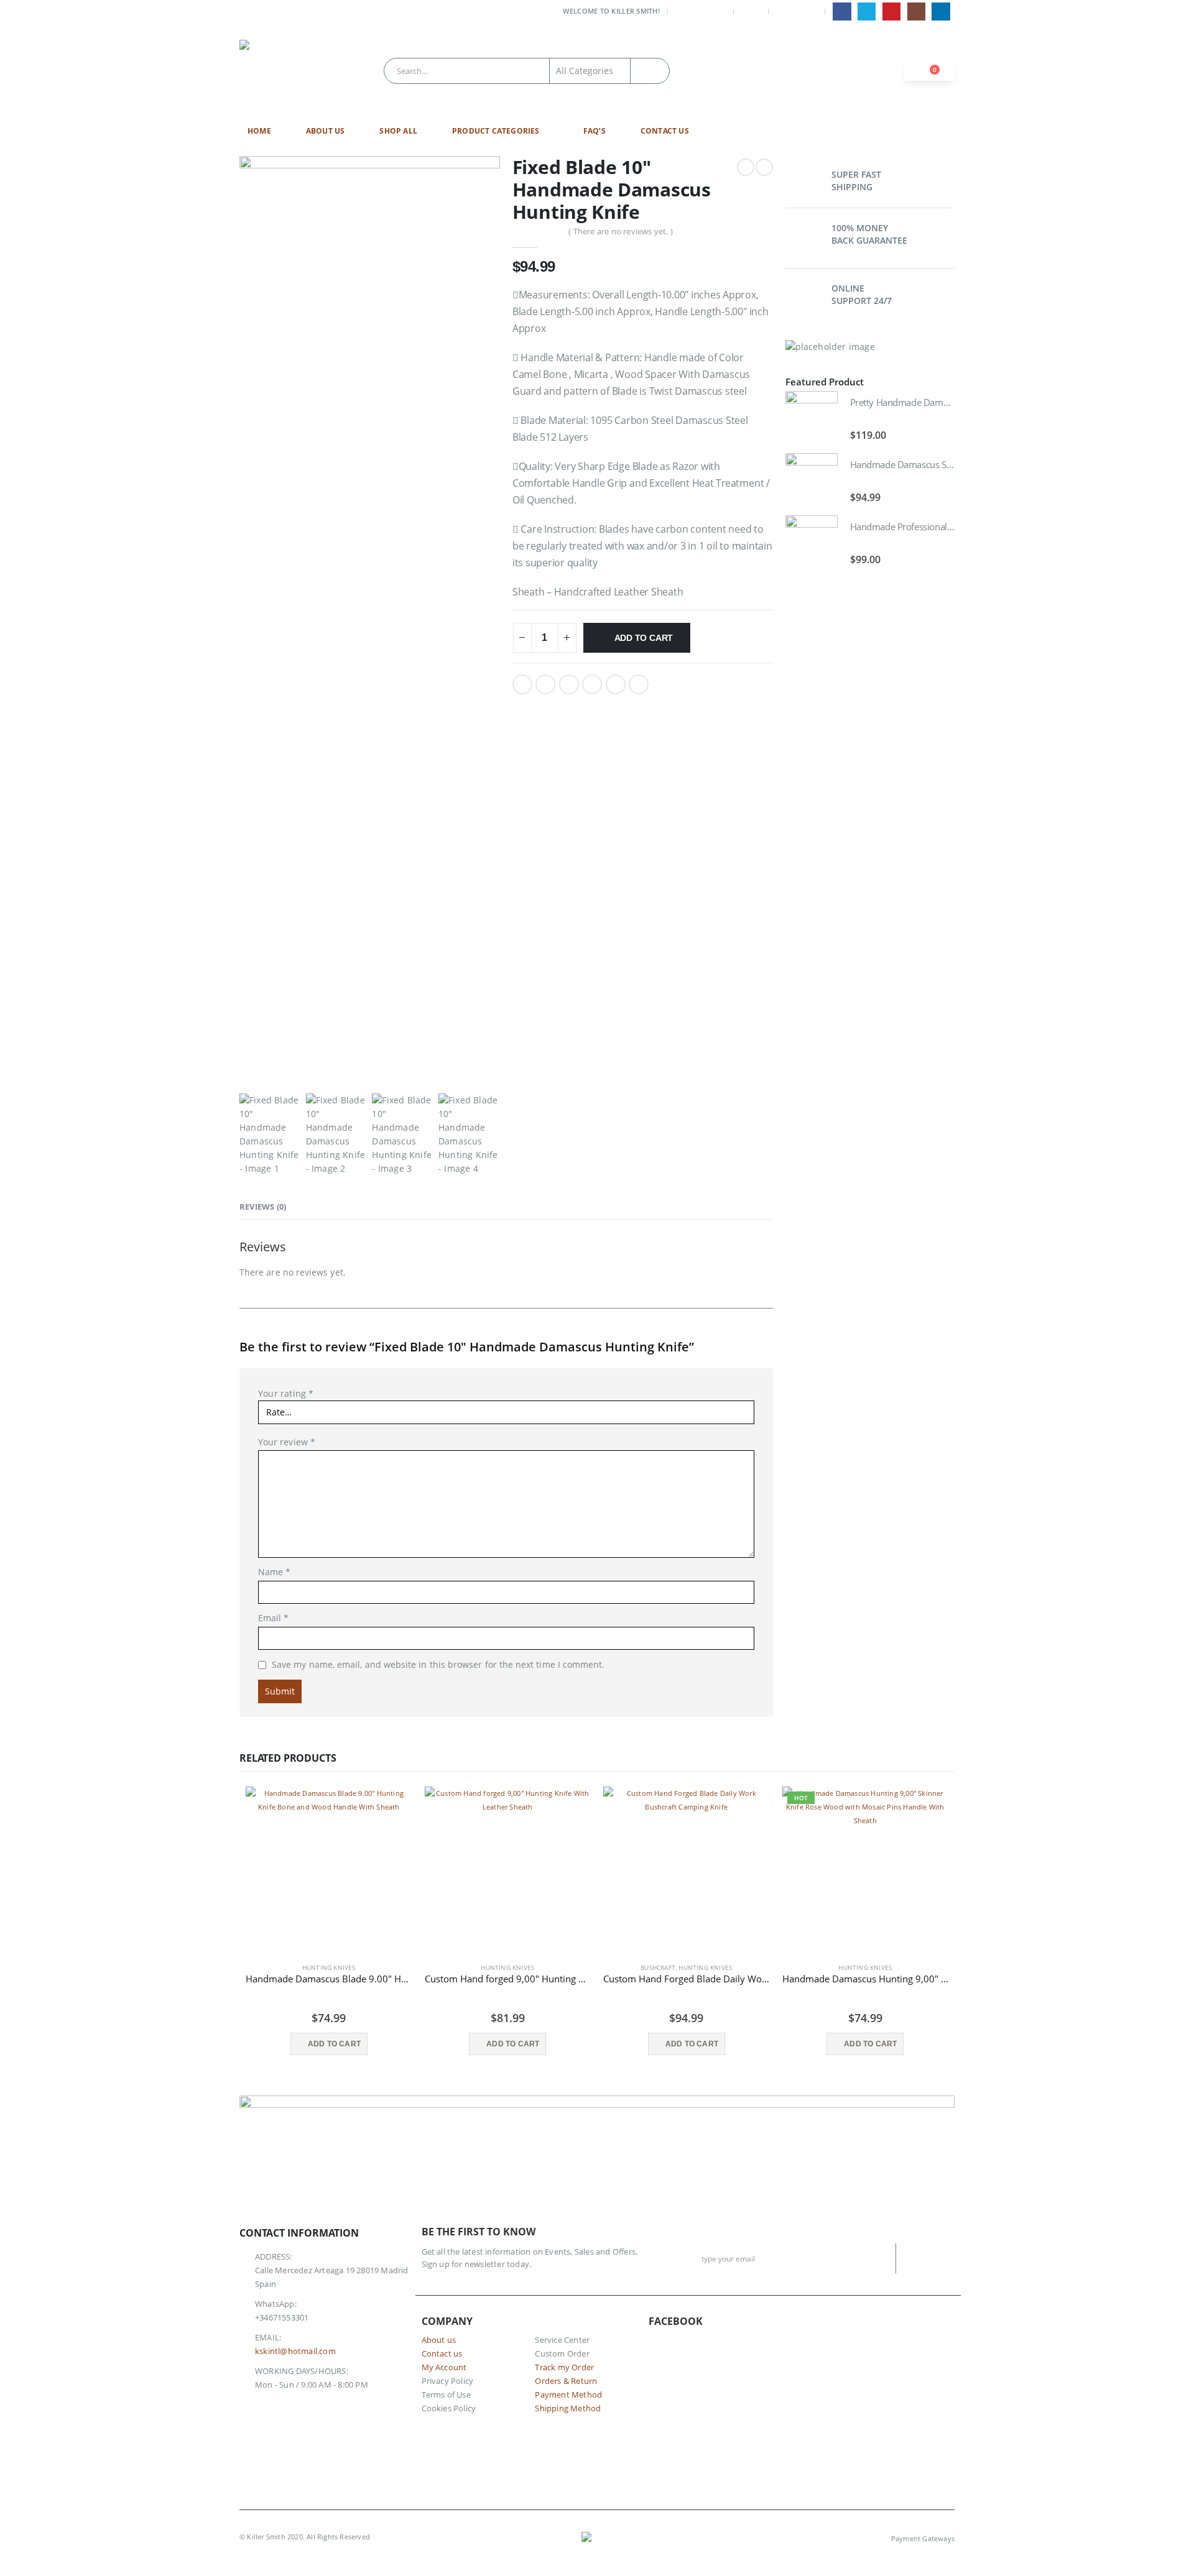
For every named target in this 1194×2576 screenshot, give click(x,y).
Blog (751, 11)
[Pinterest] (891, 11)
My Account (702, 11)
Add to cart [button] (334, 2044)
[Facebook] (842, 11)
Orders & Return (566, 2381)
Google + (592, 684)
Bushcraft (658, 1967)
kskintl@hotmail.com (295, 2351)
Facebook (522, 684)
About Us (326, 131)
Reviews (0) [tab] (263, 1207)
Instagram (307, 2423)
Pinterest (616, 684)
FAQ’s (595, 131)
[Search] (650, 71)
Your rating (286, 1393)
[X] (867, 11)
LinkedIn (569, 684)
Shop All (398, 131)
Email (639, 684)
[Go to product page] (812, 417)
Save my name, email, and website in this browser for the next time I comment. (438, 1664)
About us (439, 2340)
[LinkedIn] (941, 11)
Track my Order (564, 2367)
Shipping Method (568, 2408)
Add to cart (644, 638)
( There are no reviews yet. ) (621, 231)
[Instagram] (916, 11)
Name (274, 1572)
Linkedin (335, 2423)
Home (259, 131)
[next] (764, 167)
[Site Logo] (271, 71)
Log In (805, 11)
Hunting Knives (329, 1967)
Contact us (442, 2354)
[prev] (746, 167)
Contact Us (665, 131)
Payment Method (568, 2395)
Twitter (545, 684)
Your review (287, 1442)
